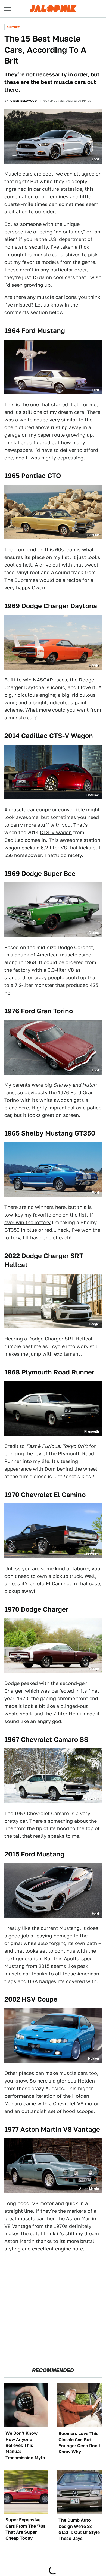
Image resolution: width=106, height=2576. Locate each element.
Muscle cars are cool (29, 174)
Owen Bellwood (24, 101)
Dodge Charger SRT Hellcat (60, 1339)
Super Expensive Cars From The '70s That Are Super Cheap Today (26, 2529)
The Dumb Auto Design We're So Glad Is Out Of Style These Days (79, 2529)
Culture (13, 27)
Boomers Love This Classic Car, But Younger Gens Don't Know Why (79, 2443)
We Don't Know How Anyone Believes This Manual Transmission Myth (25, 2445)
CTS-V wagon (56, 832)
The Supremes (21, 580)
